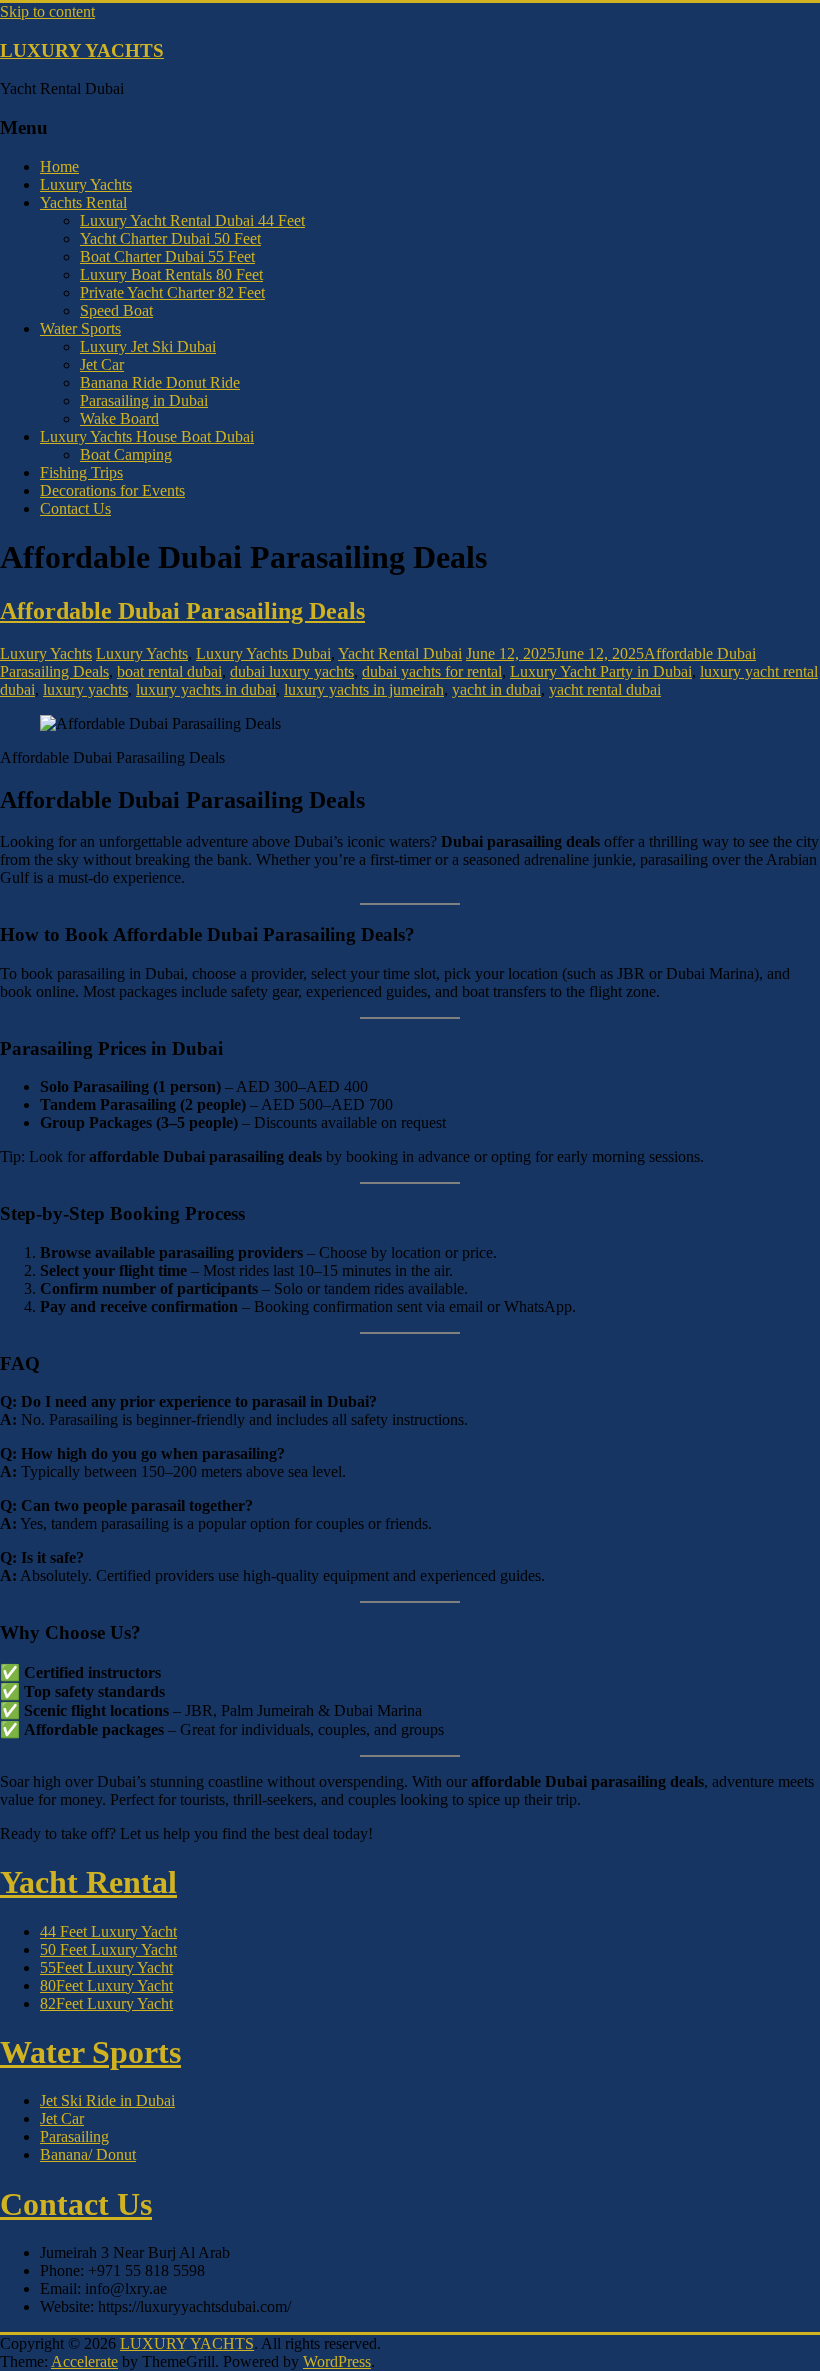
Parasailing (74, 2136)
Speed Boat (116, 310)
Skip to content (47, 11)
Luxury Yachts (86, 184)
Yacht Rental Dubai (400, 653)
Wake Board (119, 418)
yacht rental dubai (605, 689)
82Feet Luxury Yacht (106, 2003)
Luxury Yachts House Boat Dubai (147, 436)
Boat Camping (126, 454)
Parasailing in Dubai (144, 400)
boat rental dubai (169, 671)
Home (59, 166)
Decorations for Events (112, 490)
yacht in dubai (496, 689)
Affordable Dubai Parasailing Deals (182, 611)
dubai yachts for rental (432, 671)
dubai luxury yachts (292, 671)
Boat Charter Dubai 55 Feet (167, 256)
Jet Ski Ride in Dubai (107, 2100)
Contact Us (75, 508)
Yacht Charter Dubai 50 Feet (170, 238)
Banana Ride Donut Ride (160, 382)
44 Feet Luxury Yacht (108, 1931)
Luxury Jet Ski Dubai (148, 346)
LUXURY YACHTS (82, 50)
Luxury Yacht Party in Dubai (601, 671)
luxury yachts (85, 689)
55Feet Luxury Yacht (106, 1967)
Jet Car (102, 364)
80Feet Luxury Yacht (106, 1985)
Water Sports (80, 328)
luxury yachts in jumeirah (364, 689)
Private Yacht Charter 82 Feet (172, 292)
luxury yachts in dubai (206, 689)
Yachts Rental (83, 202)
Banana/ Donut (88, 2154)
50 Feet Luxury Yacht (108, 1949)
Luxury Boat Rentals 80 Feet (171, 274)
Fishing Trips (81, 472)
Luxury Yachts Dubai (263, 653)
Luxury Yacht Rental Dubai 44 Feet (192, 220)
